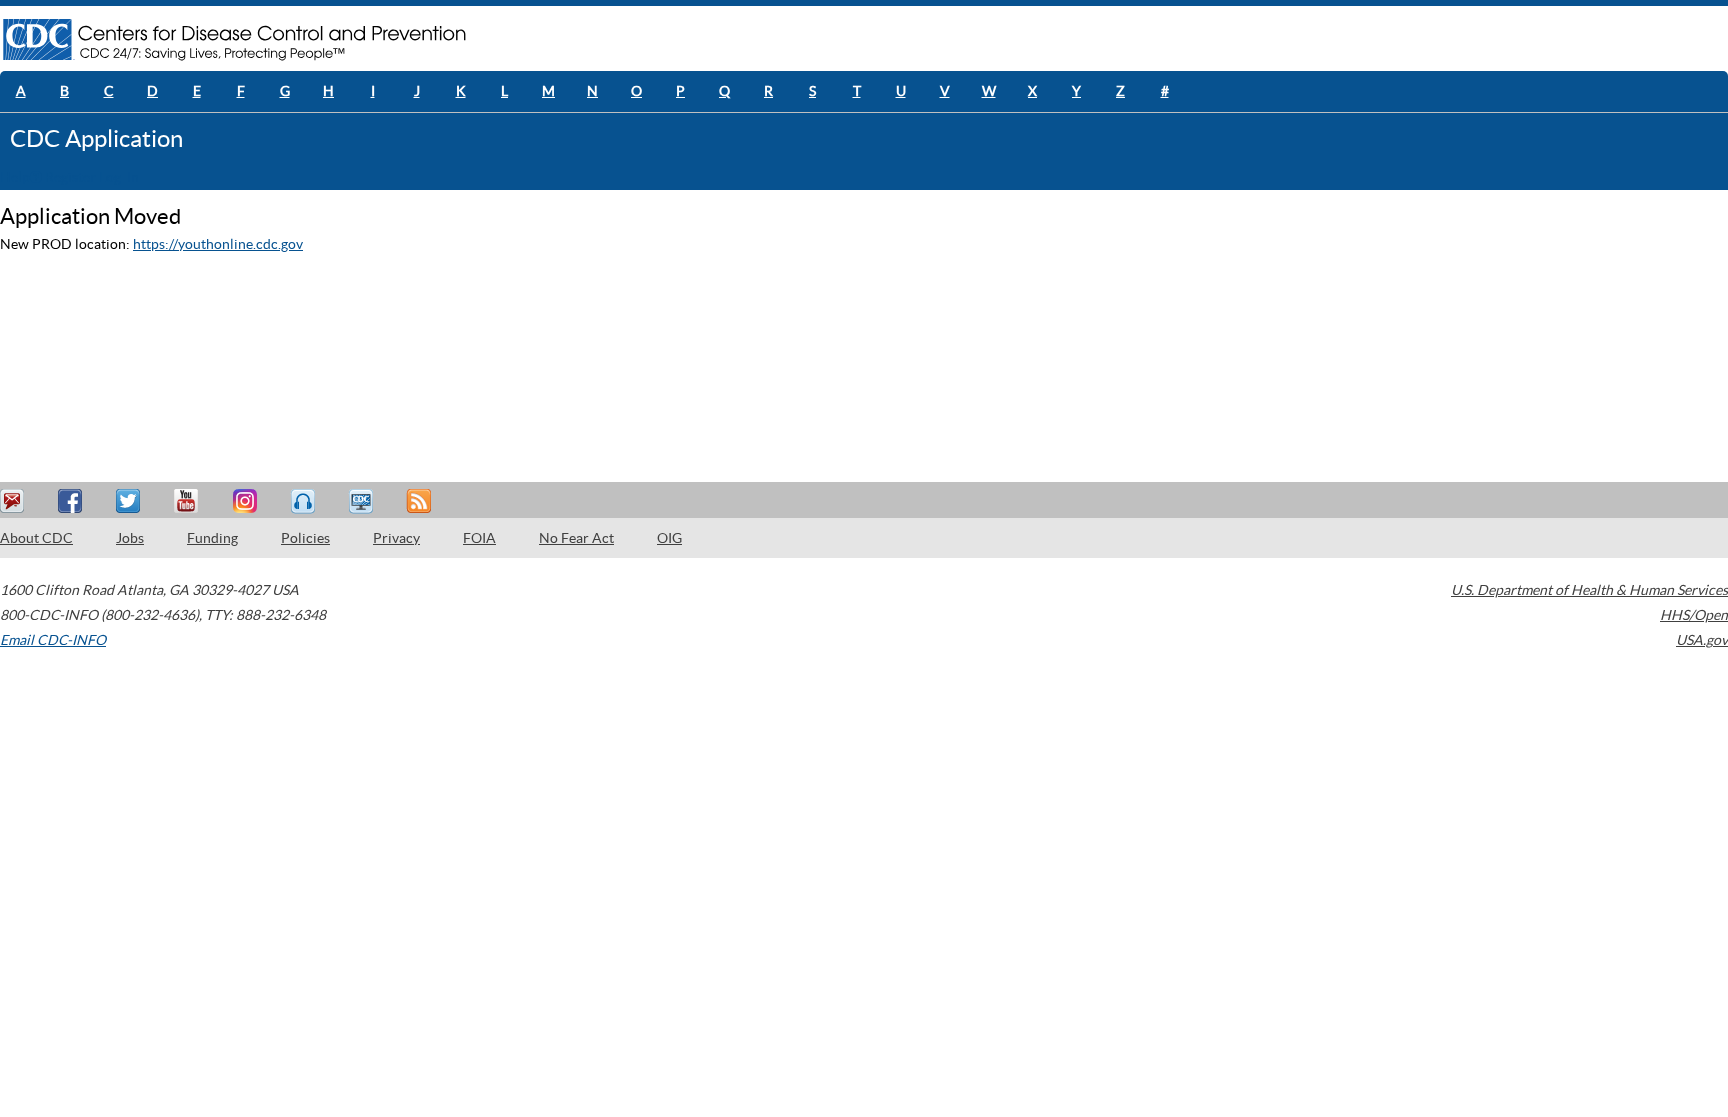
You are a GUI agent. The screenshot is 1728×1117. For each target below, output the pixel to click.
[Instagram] (247, 501)
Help (15, 177)
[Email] (15, 501)
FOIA (479, 538)
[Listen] (305, 501)
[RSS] (421, 501)
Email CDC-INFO (53, 640)
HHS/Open (1694, 615)
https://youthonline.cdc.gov (218, 244)
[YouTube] (189, 501)
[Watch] (363, 501)
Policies (305, 538)
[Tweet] (131, 501)
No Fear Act (576, 538)
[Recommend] (73, 501)
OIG (669, 538)
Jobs (130, 538)
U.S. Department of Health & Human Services (1589, 590)
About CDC (36, 538)
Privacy (396, 538)
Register (70, 177)
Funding (212, 538)
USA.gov (1702, 640)
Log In (119, 177)
